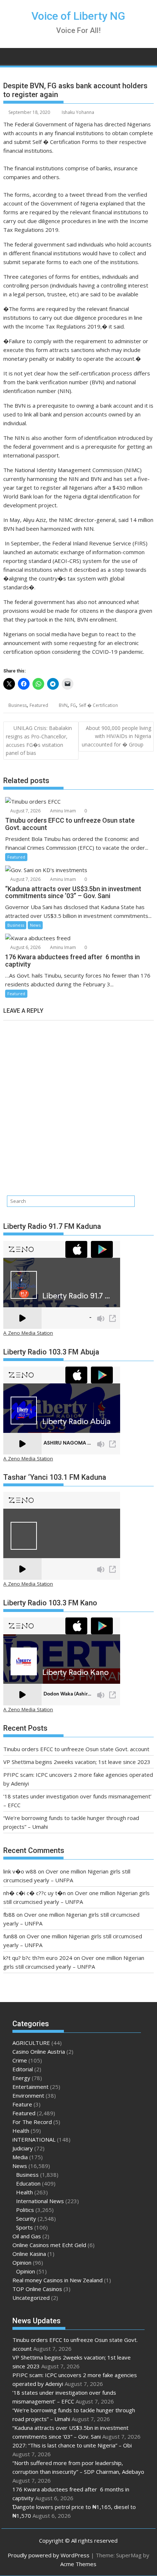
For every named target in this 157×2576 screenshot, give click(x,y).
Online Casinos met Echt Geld (49, 2245)
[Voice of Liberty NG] (10, 55)
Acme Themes (78, 2564)
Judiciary (23, 2148)
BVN (63, 705)
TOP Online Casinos (37, 2289)
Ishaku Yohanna (78, 112)
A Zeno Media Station (28, 1333)
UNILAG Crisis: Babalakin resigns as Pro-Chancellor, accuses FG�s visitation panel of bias (39, 740)
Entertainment (30, 2087)
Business (18, 705)
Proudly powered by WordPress (49, 2555)
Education (28, 2183)
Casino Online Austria (39, 2051)
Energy (21, 2078)
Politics (25, 2210)
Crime (20, 2060)
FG (73, 705)
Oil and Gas (27, 2236)
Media (20, 2157)
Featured (39, 705)
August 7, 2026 (25, 811)
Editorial (23, 2069)
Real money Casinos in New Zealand (58, 2280)
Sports (24, 2227)
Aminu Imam (62, 811)
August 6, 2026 (25, 947)
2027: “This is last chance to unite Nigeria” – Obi (72, 2445)
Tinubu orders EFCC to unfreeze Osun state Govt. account (76, 1749)
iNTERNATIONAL (34, 2139)
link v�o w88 (20, 1871)
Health (21, 2131)
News (35, 925)
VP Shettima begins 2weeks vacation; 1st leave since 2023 (77, 1762)
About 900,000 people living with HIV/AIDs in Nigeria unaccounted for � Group (116, 736)
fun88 (10, 1936)
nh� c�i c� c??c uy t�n (35, 1893)
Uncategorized (31, 2298)
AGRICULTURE (31, 2043)
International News (40, 2201)
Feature (22, 2104)
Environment (28, 2095)
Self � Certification (98, 705)
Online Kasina (29, 2254)
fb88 (9, 1915)
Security (26, 2219)
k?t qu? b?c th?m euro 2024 (38, 1958)
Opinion (22, 2262)
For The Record (32, 2122)
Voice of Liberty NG (78, 16)
